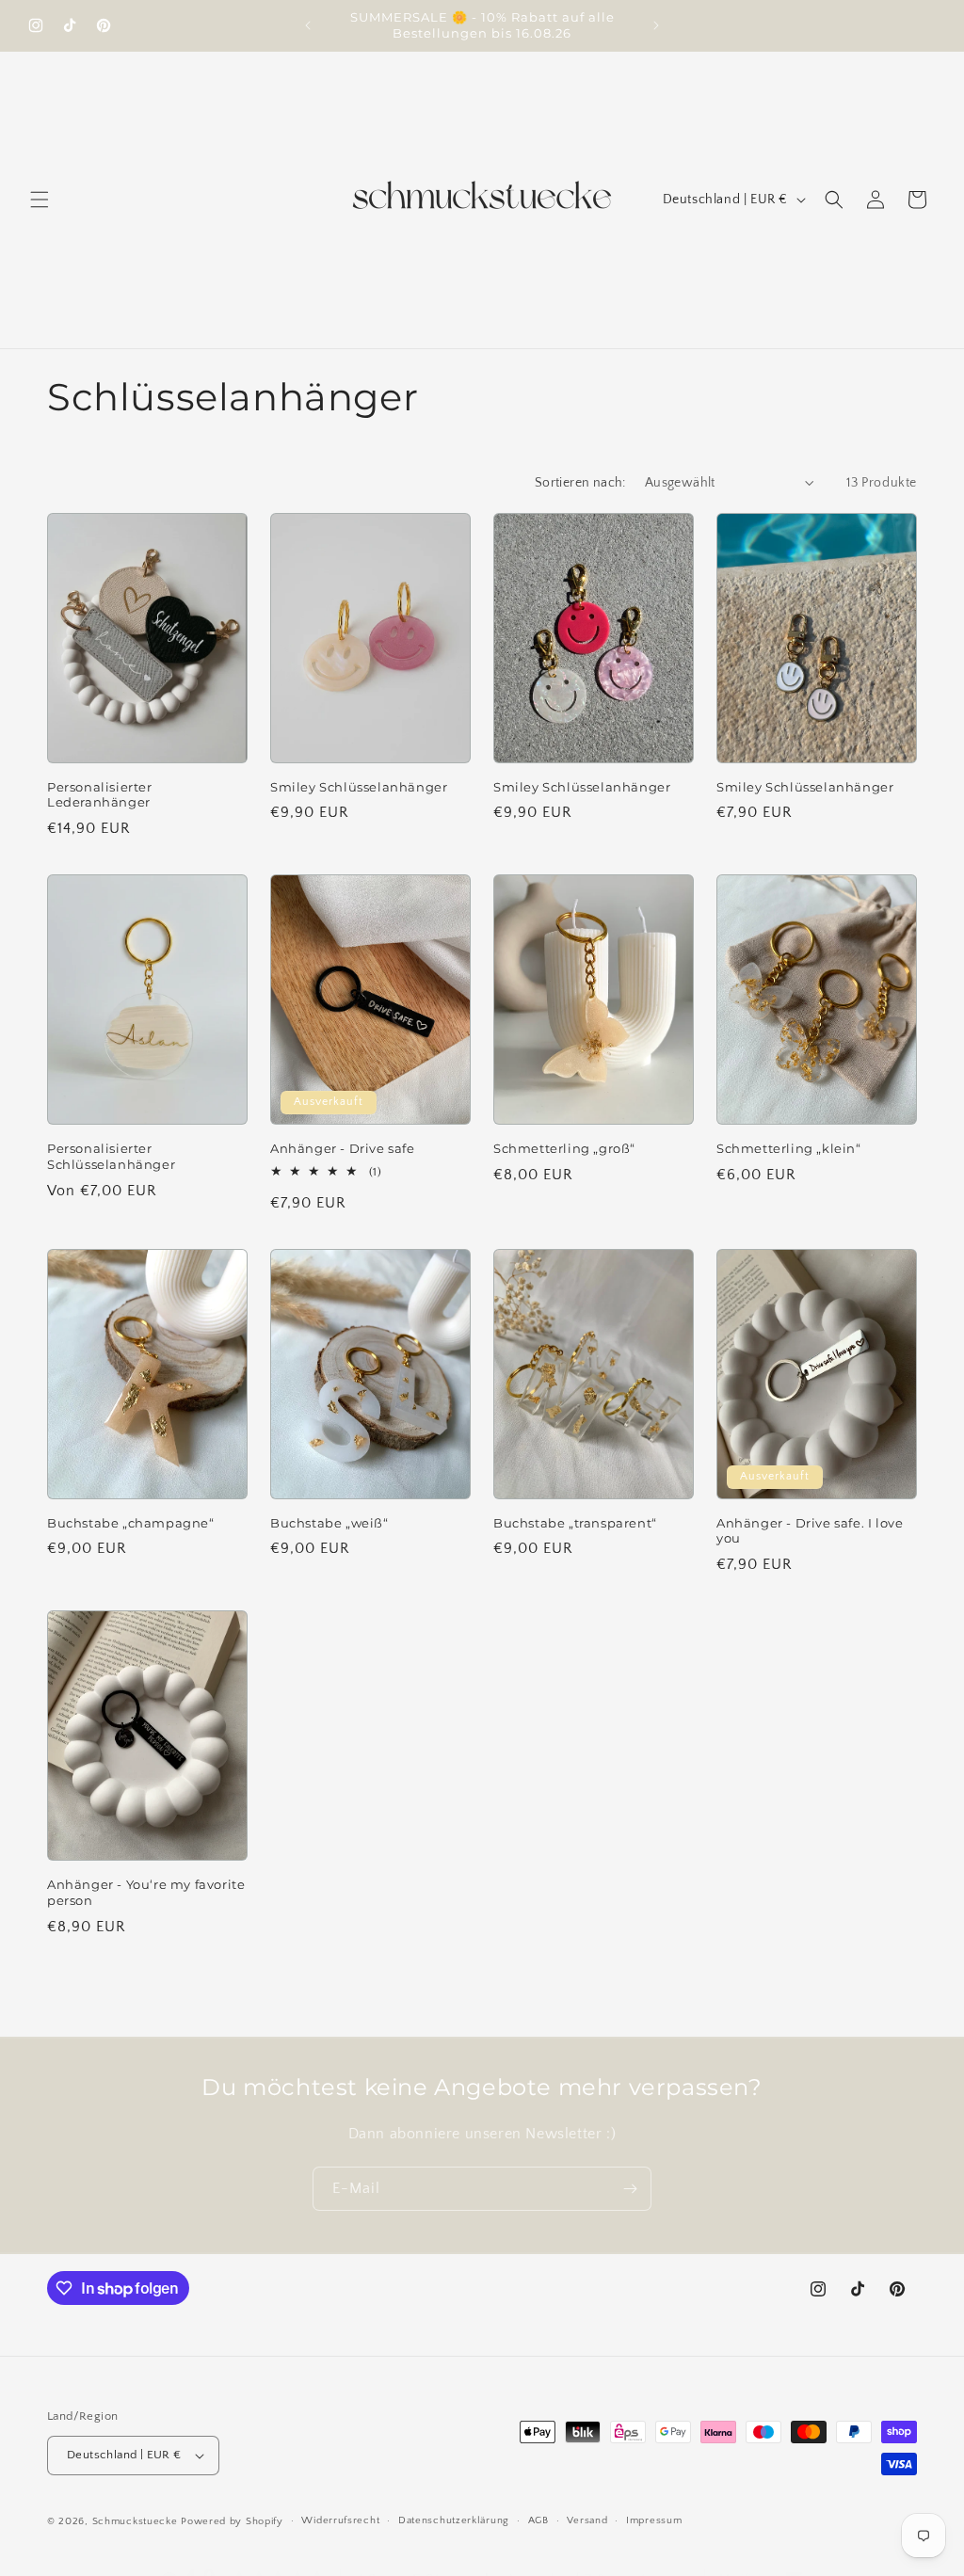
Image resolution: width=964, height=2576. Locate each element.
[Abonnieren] (630, 2189)
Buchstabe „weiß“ (329, 1523)
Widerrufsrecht (340, 2520)
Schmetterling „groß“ (564, 1148)
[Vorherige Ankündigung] (308, 25)
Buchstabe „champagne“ (131, 1523)
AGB (538, 2520)
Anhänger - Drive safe (343, 1148)
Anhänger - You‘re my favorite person (146, 1892)
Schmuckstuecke (135, 2521)
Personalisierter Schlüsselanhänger (111, 1156)
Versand (587, 2520)
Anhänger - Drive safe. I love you (810, 1531)
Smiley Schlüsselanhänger (359, 787)
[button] (40, 200)
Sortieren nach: (580, 483)
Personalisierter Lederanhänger (100, 795)
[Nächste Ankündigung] (656, 25)
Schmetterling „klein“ (789, 1148)
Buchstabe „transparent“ (575, 1523)
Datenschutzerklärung (454, 2520)
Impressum (654, 2520)
